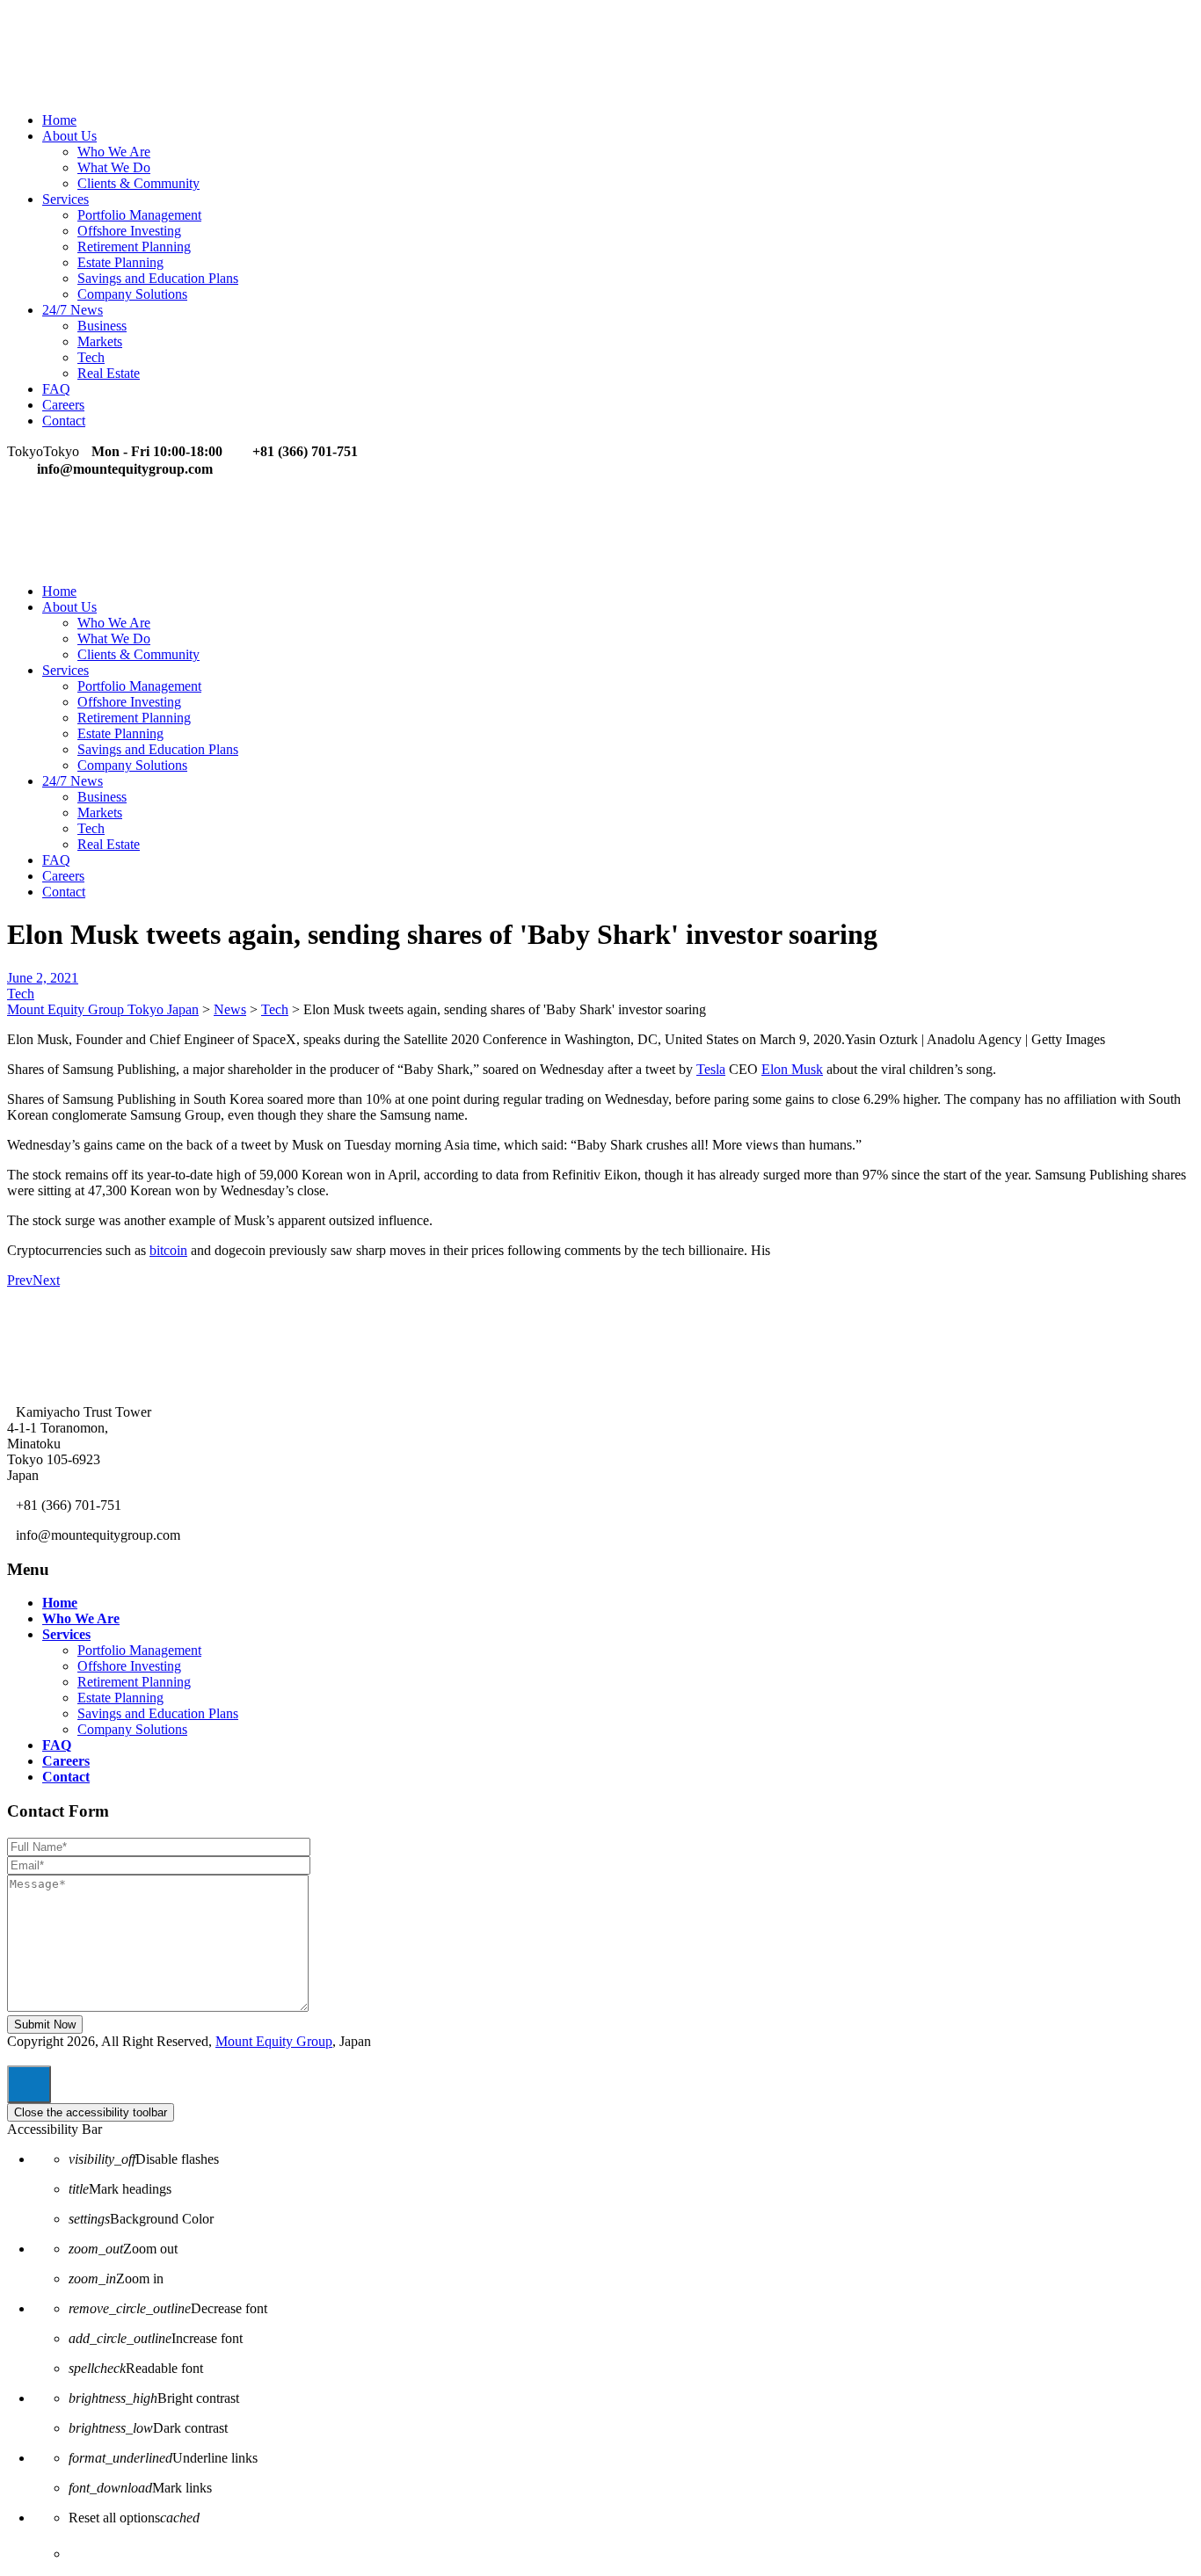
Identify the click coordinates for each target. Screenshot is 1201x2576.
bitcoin (168, 1250)
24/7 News (73, 310)
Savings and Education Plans (158, 278)
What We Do (114, 167)
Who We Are (114, 152)
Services (66, 199)
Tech (91, 357)
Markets (100, 341)
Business (102, 326)
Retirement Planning (134, 247)
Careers (63, 405)
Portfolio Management (139, 215)
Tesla (711, 1069)
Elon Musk (792, 1069)
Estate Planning (120, 262)
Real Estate (109, 373)
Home (59, 120)
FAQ (56, 389)
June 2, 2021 (43, 978)
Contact (64, 421)
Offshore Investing (129, 231)
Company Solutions (132, 294)
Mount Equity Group (274, 2041)
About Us (69, 136)
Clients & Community (138, 183)
